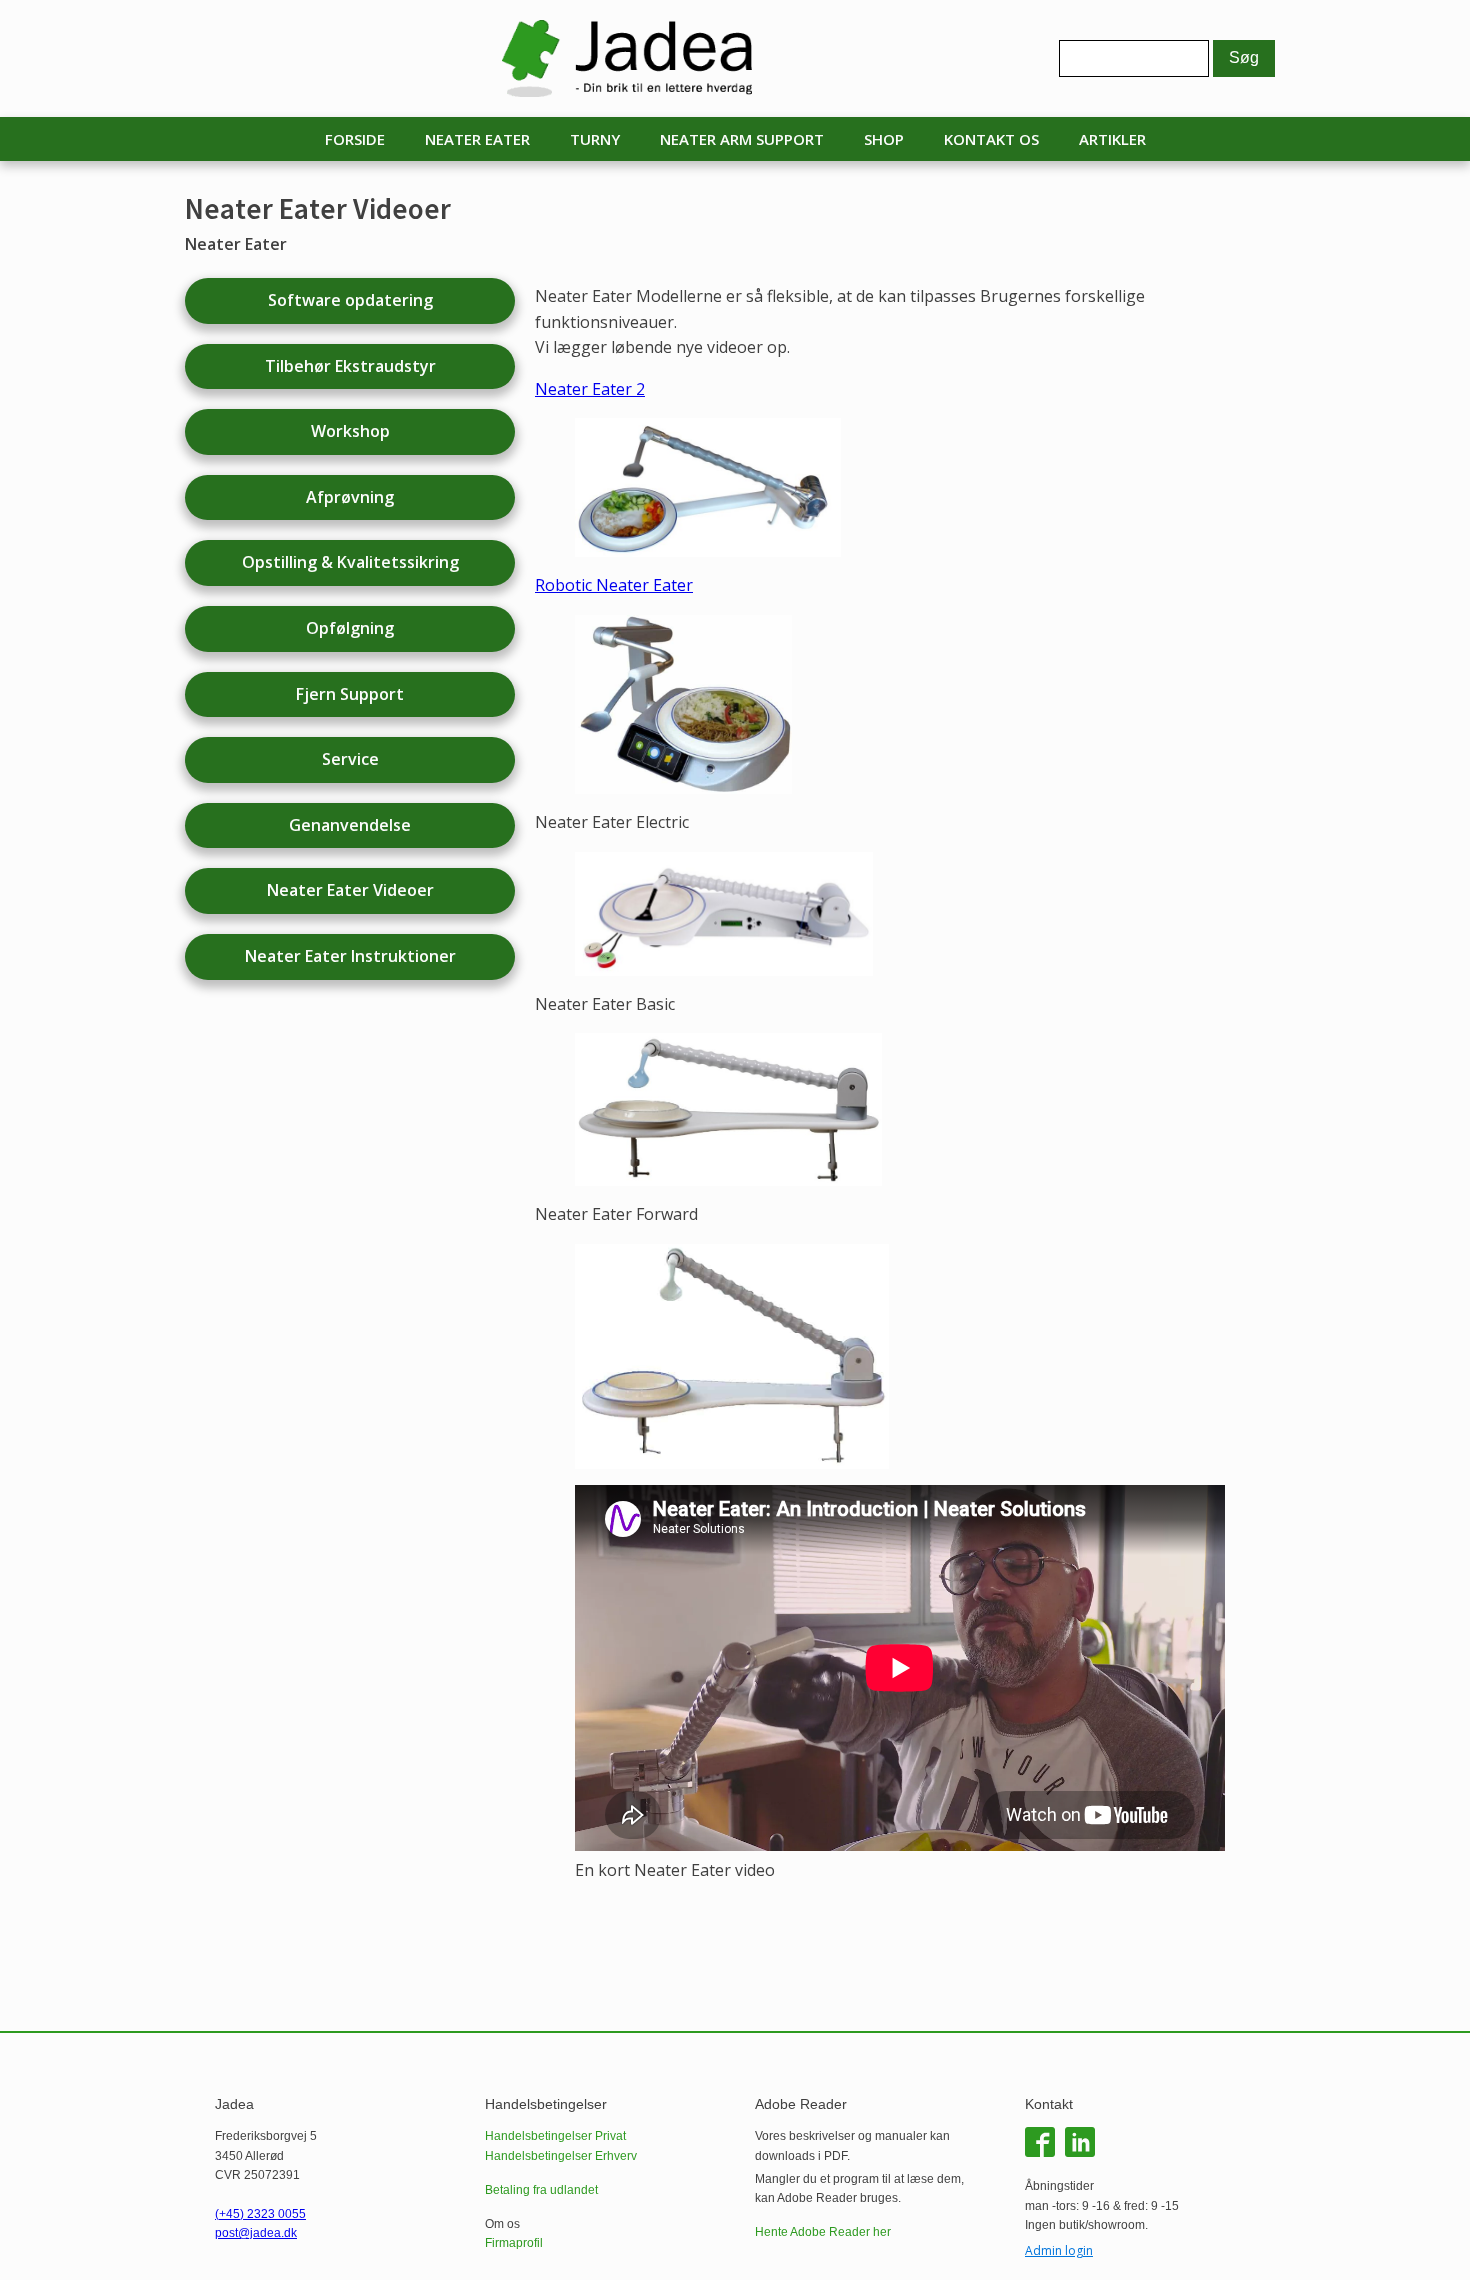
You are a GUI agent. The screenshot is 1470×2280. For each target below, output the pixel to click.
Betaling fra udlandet (541, 2190)
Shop (884, 139)
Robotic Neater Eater (614, 585)
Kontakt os (991, 139)
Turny (595, 139)
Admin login (1059, 2250)
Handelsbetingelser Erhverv (561, 2156)
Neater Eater (477, 139)
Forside (355, 139)
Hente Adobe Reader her (823, 2232)
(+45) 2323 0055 (260, 2214)
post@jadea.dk (256, 2233)
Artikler (1112, 139)
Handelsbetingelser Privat (555, 2136)
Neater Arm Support (742, 139)
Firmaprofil (514, 2243)
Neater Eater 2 (590, 389)
